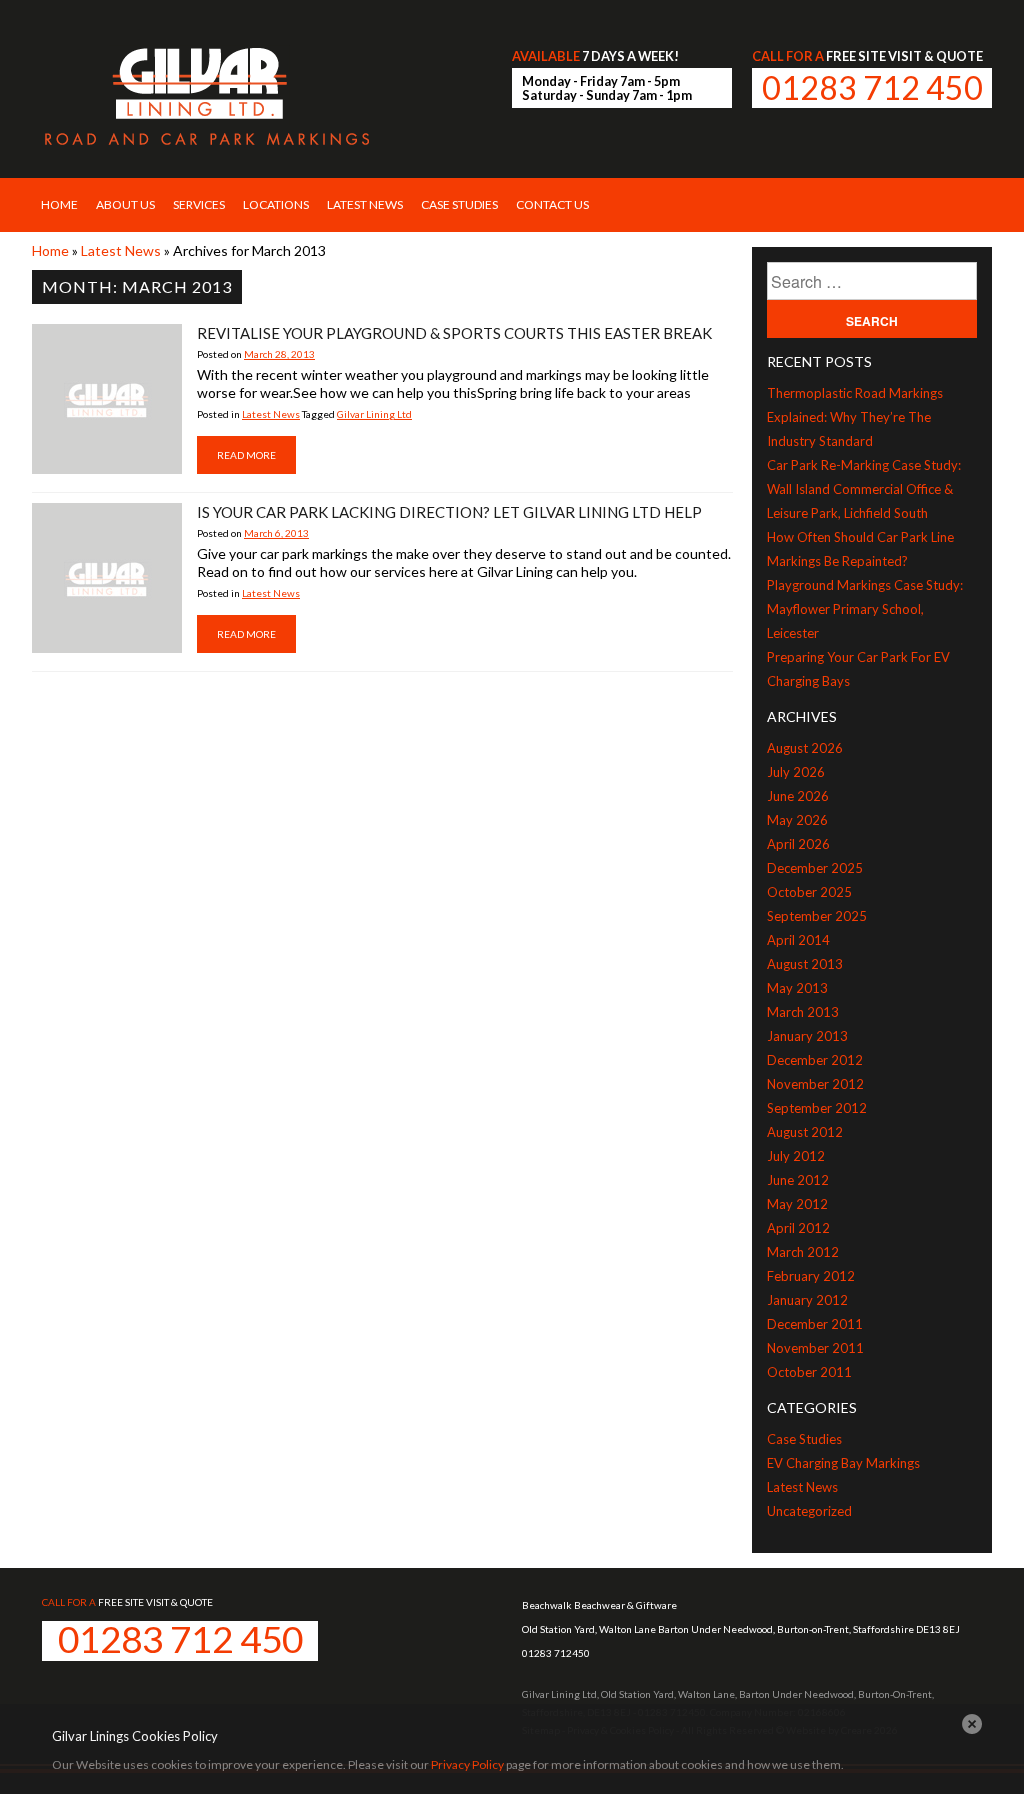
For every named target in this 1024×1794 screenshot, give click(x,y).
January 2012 (807, 1300)
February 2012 (811, 1276)
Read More (246, 455)
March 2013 (803, 1012)
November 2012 (815, 1084)
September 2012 (817, 1108)
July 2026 (796, 772)
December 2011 (815, 1324)
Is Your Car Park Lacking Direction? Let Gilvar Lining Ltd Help (449, 512)
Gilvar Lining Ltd (374, 414)
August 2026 (805, 748)
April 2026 (798, 844)
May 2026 (797, 820)
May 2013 (797, 988)
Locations (276, 204)
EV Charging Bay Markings (843, 1463)
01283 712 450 (872, 88)
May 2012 (797, 1204)
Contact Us (552, 204)
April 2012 (798, 1228)
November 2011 (815, 1348)
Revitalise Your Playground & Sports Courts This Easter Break (454, 333)
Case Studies (459, 204)
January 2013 (807, 1036)
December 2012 (815, 1060)
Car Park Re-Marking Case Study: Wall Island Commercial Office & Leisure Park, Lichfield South (864, 489)
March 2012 (803, 1252)
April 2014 (798, 940)
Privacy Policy (467, 1764)
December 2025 (815, 868)
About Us (125, 204)
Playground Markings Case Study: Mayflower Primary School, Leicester (865, 609)
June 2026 (798, 796)
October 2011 (809, 1372)
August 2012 (805, 1132)
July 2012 (796, 1156)
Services (199, 204)
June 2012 (798, 1180)
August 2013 (805, 964)
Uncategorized (809, 1511)
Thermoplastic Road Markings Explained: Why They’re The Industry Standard (855, 417)
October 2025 (809, 892)
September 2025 (817, 916)
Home (59, 204)
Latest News (365, 204)
